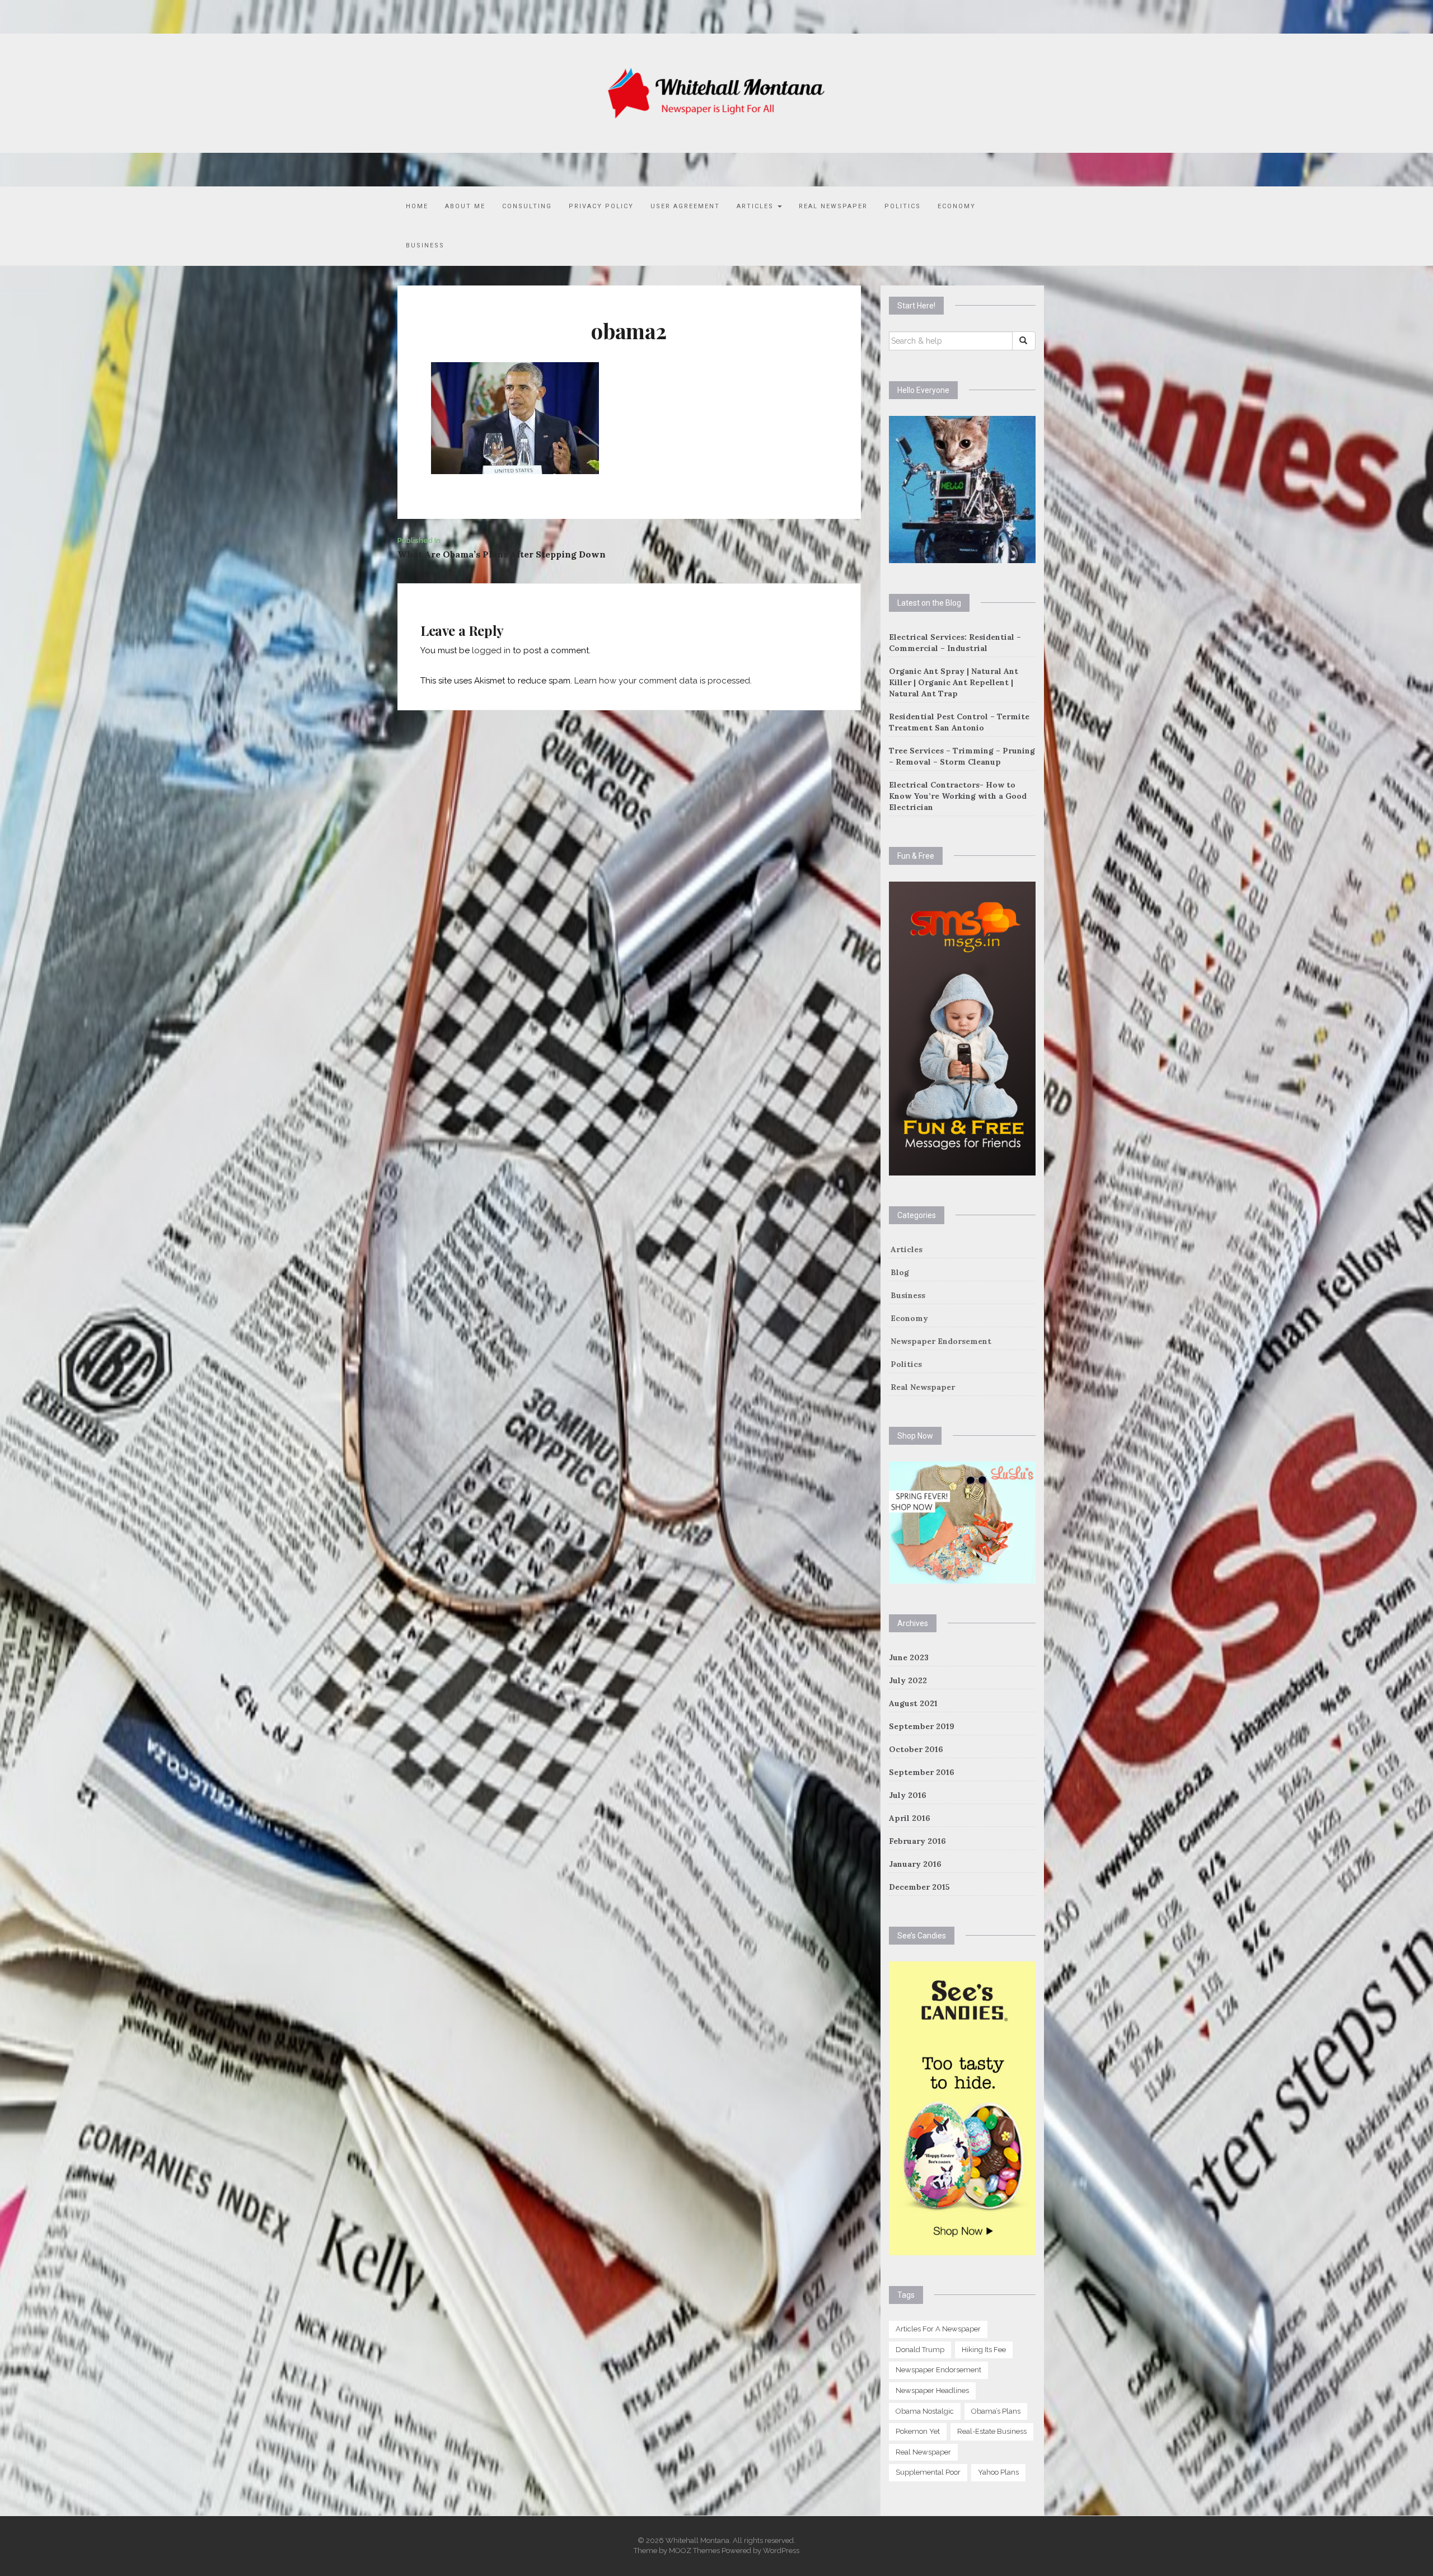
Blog (900, 1272)
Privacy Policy (601, 206)
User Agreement (685, 206)
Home (417, 206)
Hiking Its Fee (984, 2350)
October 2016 (916, 1749)
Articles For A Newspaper (938, 2329)
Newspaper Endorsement (941, 1341)
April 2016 (910, 1818)
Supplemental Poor (928, 2472)
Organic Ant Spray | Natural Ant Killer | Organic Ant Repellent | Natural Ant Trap (954, 682)
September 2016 (922, 1772)
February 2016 (917, 1841)
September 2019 (922, 1726)
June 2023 (909, 1657)
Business (425, 245)
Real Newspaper (833, 206)
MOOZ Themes (694, 2551)
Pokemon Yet (918, 2431)
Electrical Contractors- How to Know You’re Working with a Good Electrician (958, 796)
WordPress (781, 2551)
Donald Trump (920, 2350)
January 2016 (915, 1864)
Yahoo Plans (998, 2472)
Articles (757, 206)
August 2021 (913, 1703)
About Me (465, 206)
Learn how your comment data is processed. (663, 681)
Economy (957, 206)
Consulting (527, 206)
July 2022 (908, 1680)
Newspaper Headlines (932, 2390)
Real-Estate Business (992, 2431)
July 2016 (908, 1795)
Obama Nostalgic (925, 2411)
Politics (903, 206)
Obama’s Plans (996, 2411)
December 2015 (919, 1887)
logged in (491, 650)
